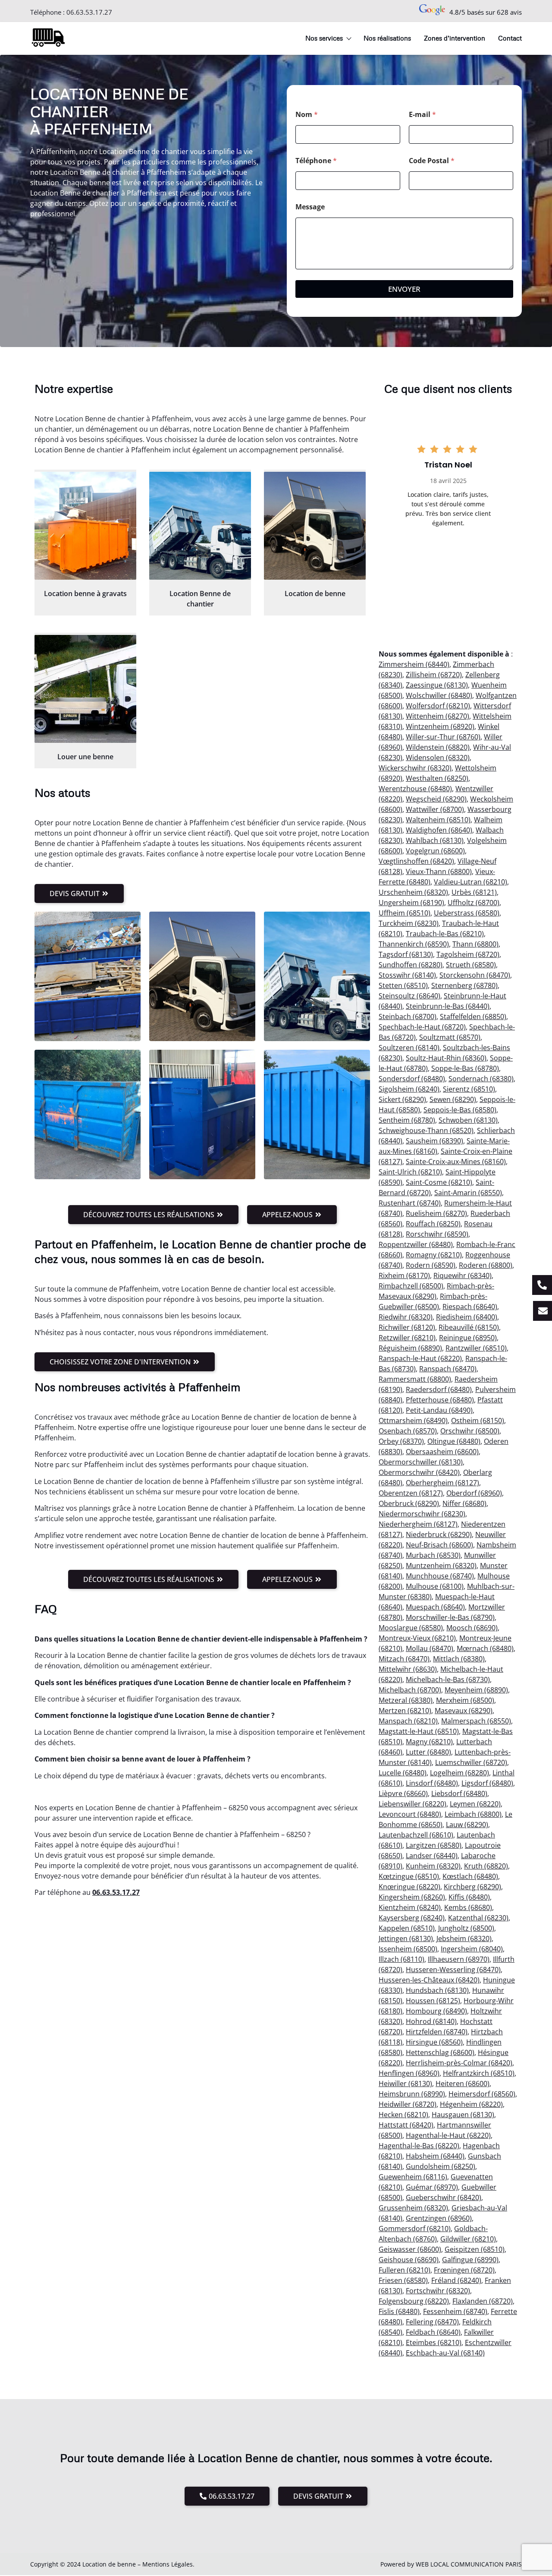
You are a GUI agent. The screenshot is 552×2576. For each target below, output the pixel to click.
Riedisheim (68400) (467, 1317)
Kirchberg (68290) (472, 1887)
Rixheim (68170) (404, 1275)
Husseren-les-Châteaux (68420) (429, 1980)
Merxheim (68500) (465, 1700)
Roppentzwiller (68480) (416, 1244)
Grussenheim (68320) (413, 2208)
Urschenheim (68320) (413, 892)
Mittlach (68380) (459, 1659)
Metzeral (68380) (406, 1700)
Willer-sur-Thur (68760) (443, 737)
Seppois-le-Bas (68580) (460, 1110)
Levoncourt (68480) (410, 1814)
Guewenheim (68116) (413, 2177)
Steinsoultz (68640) (409, 996)
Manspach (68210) (408, 1721)
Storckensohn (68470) (475, 975)
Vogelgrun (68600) (435, 851)
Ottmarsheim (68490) (413, 1421)
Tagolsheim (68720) (468, 954)
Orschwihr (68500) (470, 1431)
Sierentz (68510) (469, 1089)
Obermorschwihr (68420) (419, 1472)
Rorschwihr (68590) (437, 1234)
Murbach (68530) (433, 1555)
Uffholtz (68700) (474, 903)
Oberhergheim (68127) (442, 1483)
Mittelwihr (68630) (408, 1669)
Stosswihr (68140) (407, 975)
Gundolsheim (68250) (441, 2166)
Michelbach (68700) (410, 1690)
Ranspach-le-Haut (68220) (420, 1358)
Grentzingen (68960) (439, 2218)
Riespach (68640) (470, 1307)
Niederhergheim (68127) (418, 1524)
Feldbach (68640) (433, 2332)
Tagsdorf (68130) (406, 954)
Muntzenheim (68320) (441, 1566)
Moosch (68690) (472, 1628)
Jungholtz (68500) (466, 1928)
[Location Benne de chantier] (200, 526)
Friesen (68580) (403, 2280)
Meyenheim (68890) (476, 1690)
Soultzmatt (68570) (450, 1037)
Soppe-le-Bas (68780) (465, 1068)
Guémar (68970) (432, 2187)
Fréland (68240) (456, 2280)
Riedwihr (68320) (406, 1317)
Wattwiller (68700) (435, 809)
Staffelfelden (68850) (473, 1017)
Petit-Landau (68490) (439, 1410)
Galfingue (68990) (470, 2260)
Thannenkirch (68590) (414, 944)
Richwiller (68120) (407, 1327)
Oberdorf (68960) (474, 1493)
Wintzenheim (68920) (440, 726)
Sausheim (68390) (434, 1141)
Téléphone (316, 161)
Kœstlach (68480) (470, 1876)
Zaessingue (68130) (437, 685)
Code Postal (432, 161)
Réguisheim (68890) (410, 1348)
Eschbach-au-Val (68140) (445, 2353)
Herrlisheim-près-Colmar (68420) (459, 2063)
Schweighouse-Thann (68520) (426, 1130)
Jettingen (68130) (406, 1938)
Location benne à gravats (85, 593)
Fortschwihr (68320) (438, 2291)
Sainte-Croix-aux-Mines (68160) (456, 1162)
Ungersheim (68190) (411, 903)
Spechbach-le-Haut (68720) (422, 1027)
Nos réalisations (387, 38)
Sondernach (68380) (481, 1079)
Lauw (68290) (467, 1825)
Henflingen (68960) (409, 2073)
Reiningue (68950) (468, 1338)
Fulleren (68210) (405, 2270)
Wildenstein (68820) (438, 747)
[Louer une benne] (85, 689)
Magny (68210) (429, 1742)
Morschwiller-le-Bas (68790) (450, 1617)
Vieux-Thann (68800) (439, 871)
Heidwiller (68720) (408, 2104)
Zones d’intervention (455, 38)
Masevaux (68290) (464, 1711)
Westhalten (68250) (437, 778)
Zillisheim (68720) (434, 675)
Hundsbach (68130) (437, 1990)
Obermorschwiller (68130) (421, 1462)
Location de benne (315, 593)
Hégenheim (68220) (471, 2104)
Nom (307, 115)
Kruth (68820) (486, 1866)
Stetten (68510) (403, 985)
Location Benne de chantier (200, 599)
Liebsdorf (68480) (459, 1793)
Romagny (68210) (434, 1255)
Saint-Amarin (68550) (468, 1193)
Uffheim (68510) (405, 913)
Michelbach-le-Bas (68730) (448, 1679)
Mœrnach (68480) (485, 1648)
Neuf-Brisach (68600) (439, 1545)
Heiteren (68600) (463, 2084)
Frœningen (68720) (464, 2270)
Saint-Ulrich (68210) (410, 1172)
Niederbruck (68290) (439, 1534)
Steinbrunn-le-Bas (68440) (448, 1006)
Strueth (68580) (471, 965)
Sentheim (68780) (407, 1120)
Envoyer (404, 289)
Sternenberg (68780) (464, 985)
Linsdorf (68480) (432, 1783)
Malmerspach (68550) (476, 1721)
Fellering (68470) (432, 2322)
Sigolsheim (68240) (409, 1089)
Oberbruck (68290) (409, 1503)
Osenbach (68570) (408, 1431)
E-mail (422, 115)
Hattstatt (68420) (406, 2125)
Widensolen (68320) (438, 758)
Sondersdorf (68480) (412, 1079)
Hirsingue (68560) (434, 2042)
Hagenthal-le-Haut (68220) (448, 2135)
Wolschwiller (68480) (439, 695)
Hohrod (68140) (431, 2021)
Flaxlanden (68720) (483, 2301)
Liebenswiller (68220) (412, 1804)
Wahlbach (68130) (435, 840)
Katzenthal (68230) (478, 1918)
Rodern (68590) (431, 1265)
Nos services (324, 38)
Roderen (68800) (486, 1265)
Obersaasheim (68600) (442, 1452)
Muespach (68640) (435, 1607)
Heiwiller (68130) (405, 2084)
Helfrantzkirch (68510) (479, 2073)
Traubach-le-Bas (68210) (445, 934)
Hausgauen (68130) (463, 2115)
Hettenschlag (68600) (440, 2052)
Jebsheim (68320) (464, 1938)
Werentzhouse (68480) (415, 789)
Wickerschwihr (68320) (415, 768)
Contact (510, 38)
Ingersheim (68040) (472, 1949)
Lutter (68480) (428, 1752)
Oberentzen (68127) (411, 1493)
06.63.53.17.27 (89, 12)
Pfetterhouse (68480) (440, 1400)
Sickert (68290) (402, 1099)
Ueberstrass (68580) (467, 913)
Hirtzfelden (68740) (437, 2032)
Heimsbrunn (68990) (412, 2094)
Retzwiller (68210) (407, 1338)
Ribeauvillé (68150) (469, 1327)
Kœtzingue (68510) (409, 1876)
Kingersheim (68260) (412, 1897)
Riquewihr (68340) (463, 1275)
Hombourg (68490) (436, 2011)
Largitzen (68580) (434, 1845)
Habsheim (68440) (435, 2156)
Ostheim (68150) (478, 1421)
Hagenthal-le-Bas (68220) (419, 2146)
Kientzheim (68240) (410, 1907)
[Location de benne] (315, 526)
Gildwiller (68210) (468, 2239)
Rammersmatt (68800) (415, 1379)
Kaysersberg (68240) (412, 1918)
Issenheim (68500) (408, 1949)
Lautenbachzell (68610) (416, 1835)
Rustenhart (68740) (410, 1203)
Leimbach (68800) (473, 1814)
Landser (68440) (432, 1856)
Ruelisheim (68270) (436, 1213)
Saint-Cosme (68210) (439, 1182)
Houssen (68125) (433, 2001)
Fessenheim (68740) (455, 2311)
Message (310, 207)
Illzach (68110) (401, 1959)
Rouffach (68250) (433, 1224)
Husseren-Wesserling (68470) (453, 1970)
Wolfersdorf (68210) (438, 706)
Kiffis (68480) (469, 1897)
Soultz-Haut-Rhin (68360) (446, 1058)
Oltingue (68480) (454, 1441)
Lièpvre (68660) (403, 1793)
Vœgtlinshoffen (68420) (416, 861)
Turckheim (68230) (409, 923)
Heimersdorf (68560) (482, 2094)
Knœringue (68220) (409, 1887)
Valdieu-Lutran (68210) (470, 882)
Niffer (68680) (464, 1503)
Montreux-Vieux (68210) (417, 1638)
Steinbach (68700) (408, 1017)
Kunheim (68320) (433, 1866)
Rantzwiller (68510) (476, 1348)
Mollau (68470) (430, 1648)
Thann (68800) (475, 944)
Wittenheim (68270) (438, 716)
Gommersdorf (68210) (415, 2229)
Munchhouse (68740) (440, 1576)
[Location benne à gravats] (85, 526)
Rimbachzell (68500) (411, 1286)
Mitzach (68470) (404, 1659)
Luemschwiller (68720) (471, 1762)
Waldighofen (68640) (439, 830)
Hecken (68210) (403, 2115)
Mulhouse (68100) (435, 1586)
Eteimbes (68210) (434, 2342)
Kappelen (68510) (407, 1928)
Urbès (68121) (474, 892)
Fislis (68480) (399, 2311)
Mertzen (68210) (405, 1711)
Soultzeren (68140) (409, 1048)
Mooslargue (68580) (411, 1628)
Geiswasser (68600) (410, 2249)
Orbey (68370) (401, 1441)
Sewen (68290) (453, 1099)
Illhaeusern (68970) (459, 1959)
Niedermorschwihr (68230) (422, 1514)
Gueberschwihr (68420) (444, 2197)
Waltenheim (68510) (438, 820)
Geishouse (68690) (409, 2260)
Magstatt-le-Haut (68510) (419, 1731)
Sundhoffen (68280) (411, 965)
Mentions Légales (168, 2564)
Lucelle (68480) (403, 1773)
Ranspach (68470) (448, 1369)
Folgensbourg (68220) (414, 2301)
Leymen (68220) (475, 1804)
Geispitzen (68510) (475, 2249)
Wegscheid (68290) (436, 799)
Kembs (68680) (468, 1907)
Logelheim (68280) (459, 1773)
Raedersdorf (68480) (439, 1389)
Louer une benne (85, 757)
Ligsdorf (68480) (487, 1783)
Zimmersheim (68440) (414, 664)
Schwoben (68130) (468, 1120)
